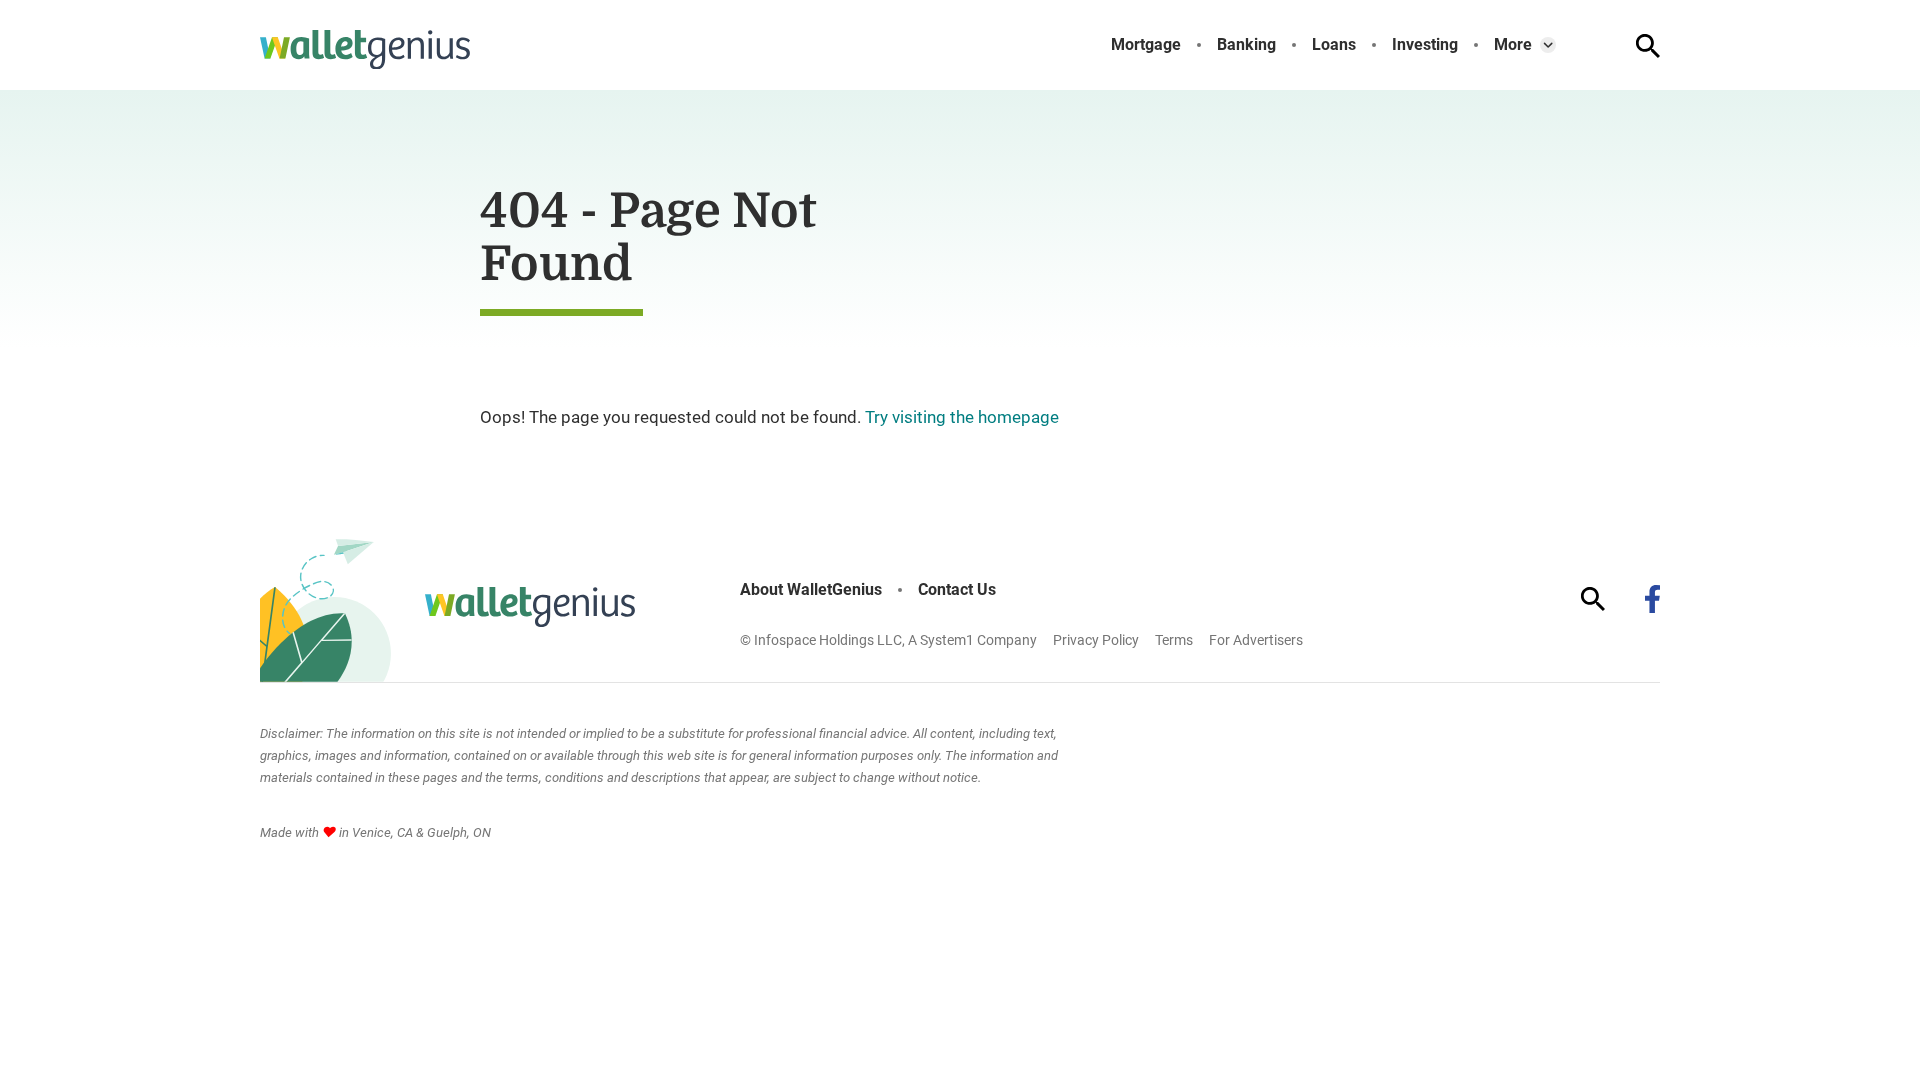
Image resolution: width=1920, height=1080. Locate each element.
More (1513, 45)
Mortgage (1146, 45)
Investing (1425, 45)
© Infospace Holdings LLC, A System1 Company (888, 640)
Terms (1174, 640)
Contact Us (957, 590)
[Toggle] (1548, 45)
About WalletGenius (811, 590)
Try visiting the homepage (962, 417)
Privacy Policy (1096, 640)
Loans (1334, 45)
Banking (1246, 45)
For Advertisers (1256, 640)
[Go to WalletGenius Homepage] (365, 50)
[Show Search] (1648, 46)
